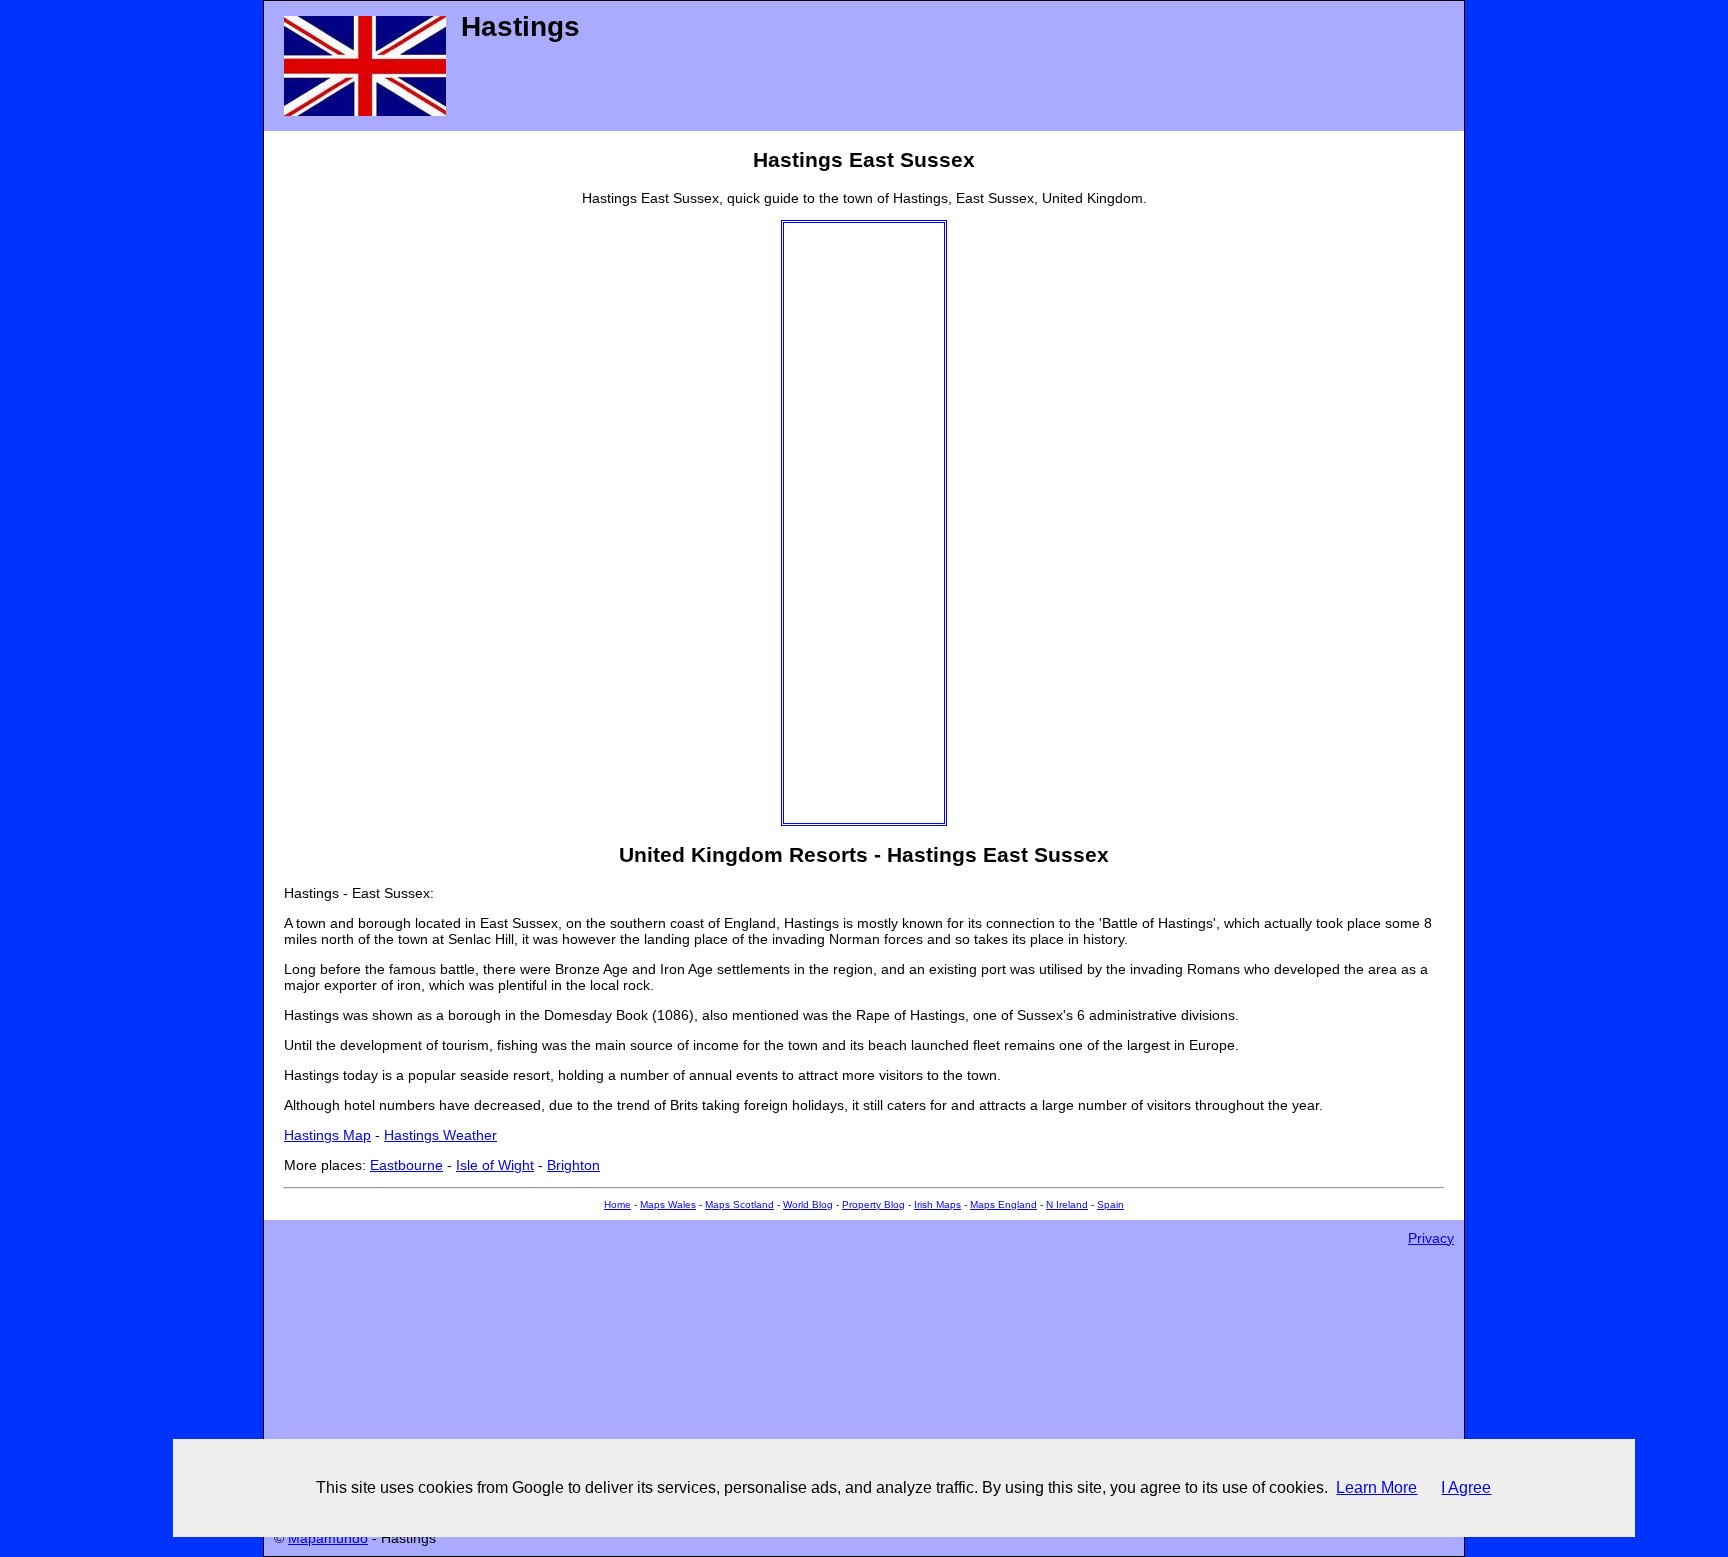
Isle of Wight (495, 1165)
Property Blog (873, 1204)
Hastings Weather (440, 1135)
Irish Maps (937, 1204)
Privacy (1431, 1238)
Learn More (1376, 1487)
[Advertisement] (864, 523)
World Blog (808, 1204)
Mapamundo (328, 1538)
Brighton (573, 1165)
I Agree (1466, 1487)
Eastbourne (406, 1165)
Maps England (1003, 1204)
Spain (1110, 1204)
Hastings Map (327, 1135)
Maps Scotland (739, 1204)
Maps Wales (668, 1204)
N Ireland (1067, 1204)
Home (617, 1204)
